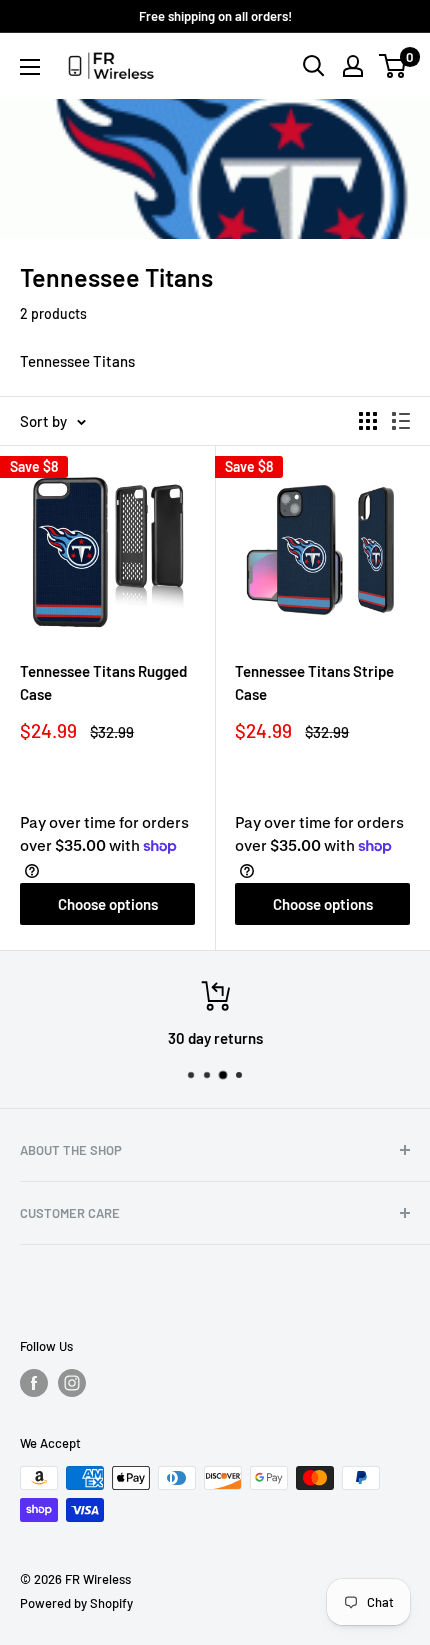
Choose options (108, 904)
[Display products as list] (401, 421)
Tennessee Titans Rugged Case (103, 682)
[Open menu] (30, 67)
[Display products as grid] (368, 421)
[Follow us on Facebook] (34, 1383)
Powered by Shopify (76, 1603)
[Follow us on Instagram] (72, 1383)
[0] (393, 66)
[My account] (353, 66)
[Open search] (314, 66)
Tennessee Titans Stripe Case (314, 682)
